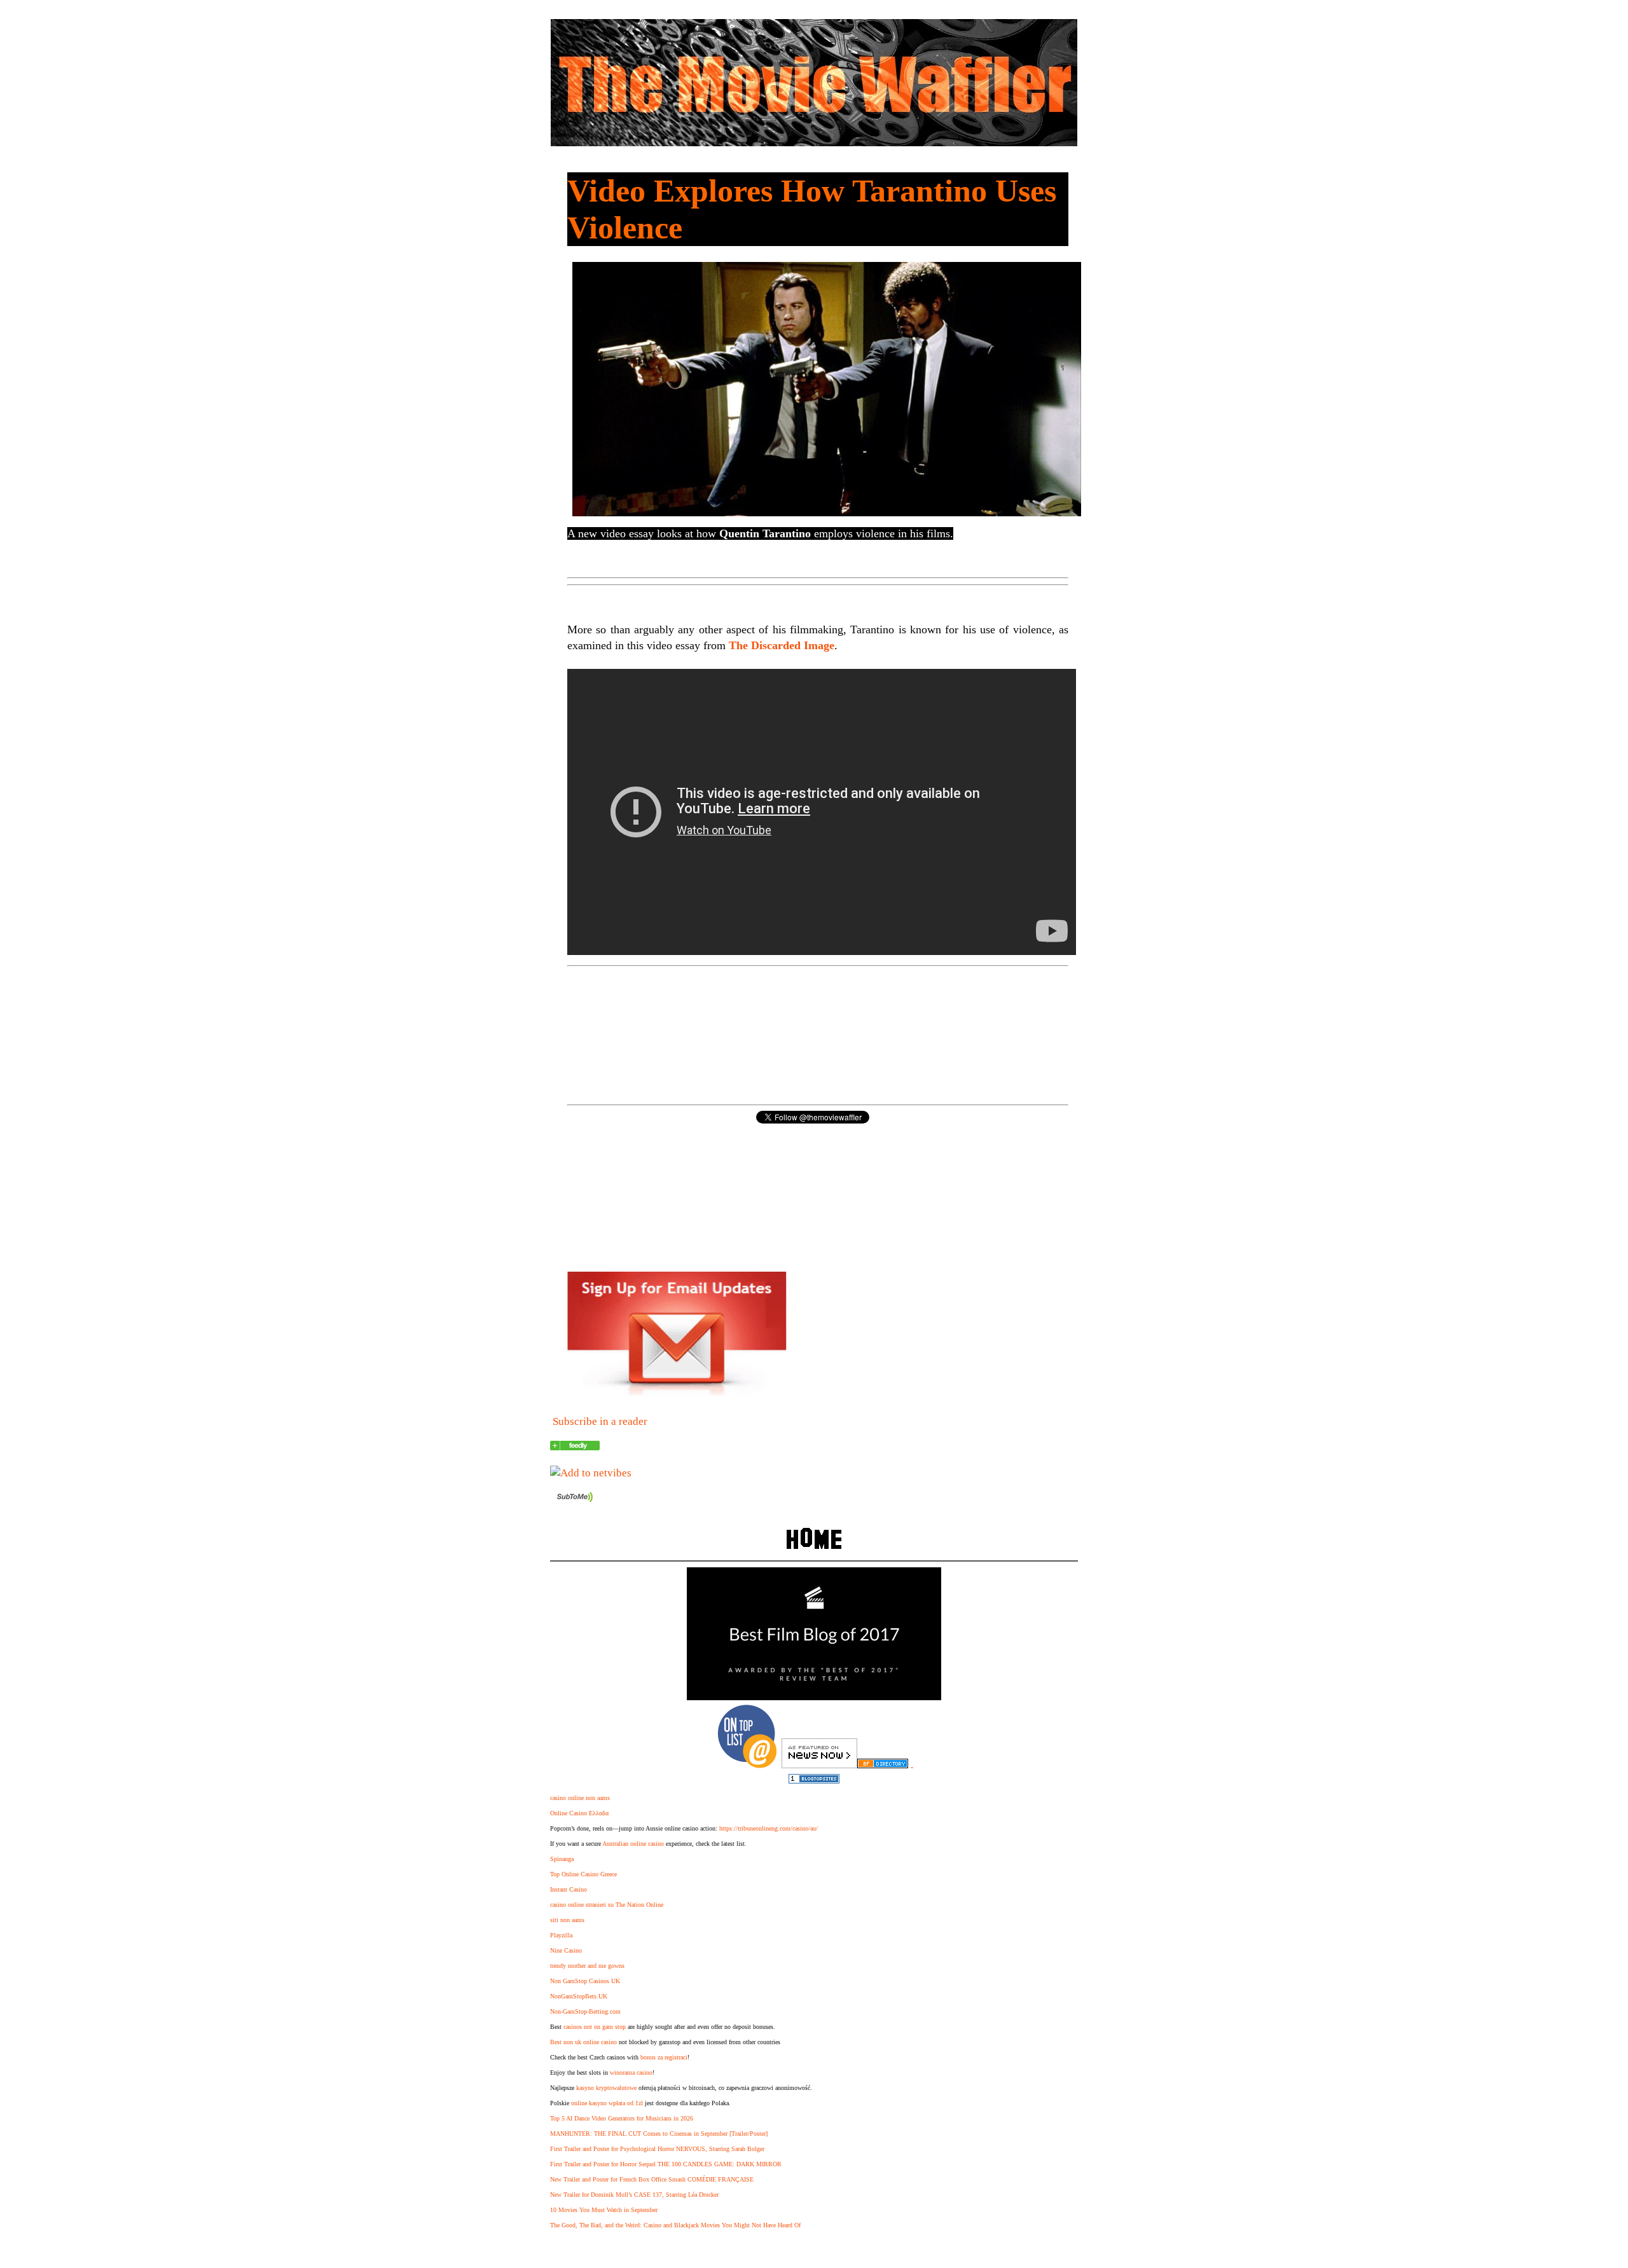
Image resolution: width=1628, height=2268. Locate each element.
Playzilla (561, 1935)
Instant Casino (569, 1889)
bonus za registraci (664, 2057)
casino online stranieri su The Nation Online (607, 1905)
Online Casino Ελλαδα (579, 1813)
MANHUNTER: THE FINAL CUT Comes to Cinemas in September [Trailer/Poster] (659, 2134)
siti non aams (567, 1920)
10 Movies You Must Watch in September (604, 2210)
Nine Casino (566, 1950)
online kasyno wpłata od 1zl (607, 2103)
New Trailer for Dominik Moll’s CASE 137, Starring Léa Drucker (634, 2195)
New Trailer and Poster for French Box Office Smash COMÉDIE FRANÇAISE (652, 2179)
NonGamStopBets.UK (579, 1996)
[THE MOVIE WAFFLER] (575, 1447)
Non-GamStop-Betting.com (585, 2011)
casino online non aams (580, 1798)
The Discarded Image (782, 645)
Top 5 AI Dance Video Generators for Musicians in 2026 (622, 2118)
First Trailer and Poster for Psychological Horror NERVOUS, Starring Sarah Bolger (657, 2149)
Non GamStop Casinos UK (585, 1981)
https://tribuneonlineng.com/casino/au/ (769, 1828)
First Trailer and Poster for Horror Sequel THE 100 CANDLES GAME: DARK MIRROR (666, 2164)
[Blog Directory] (883, 1765)
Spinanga (562, 1859)
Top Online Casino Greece (583, 1874)
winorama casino (631, 2072)
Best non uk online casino (583, 2042)
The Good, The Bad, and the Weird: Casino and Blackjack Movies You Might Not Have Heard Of (675, 2225)
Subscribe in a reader (600, 1421)
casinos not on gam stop (595, 2027)
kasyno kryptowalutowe (606, 2088)
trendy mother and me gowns (587, 1966)
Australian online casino (633, 1844)
